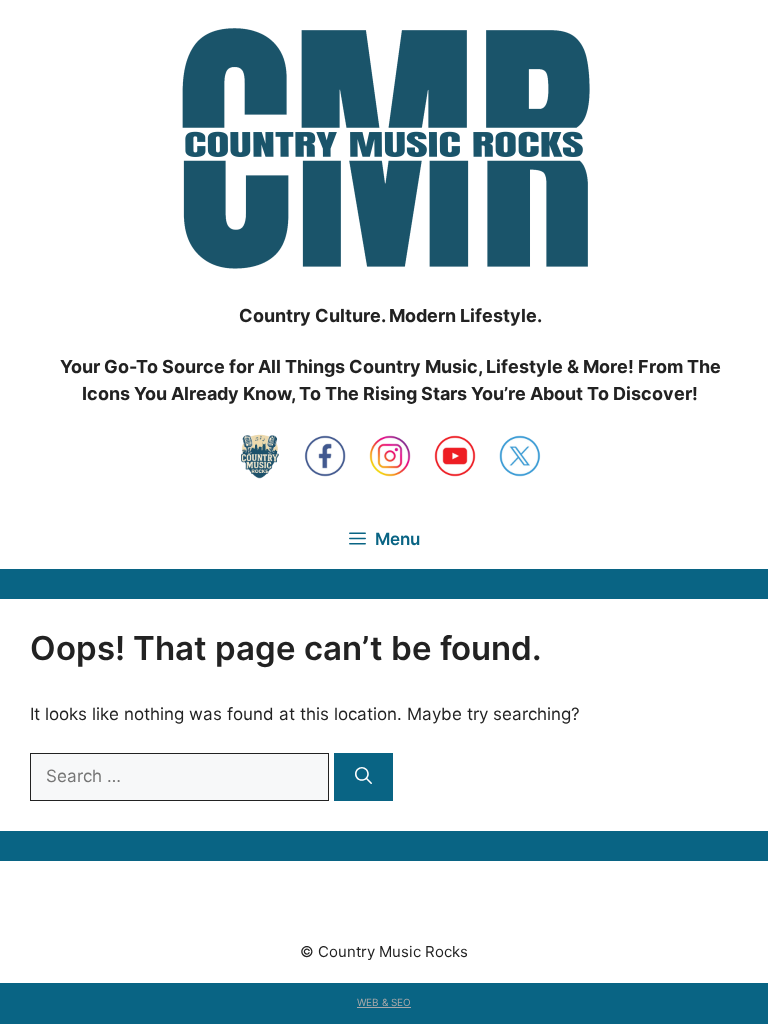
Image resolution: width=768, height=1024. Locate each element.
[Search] (363, 777)
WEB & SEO (384, 1002)
